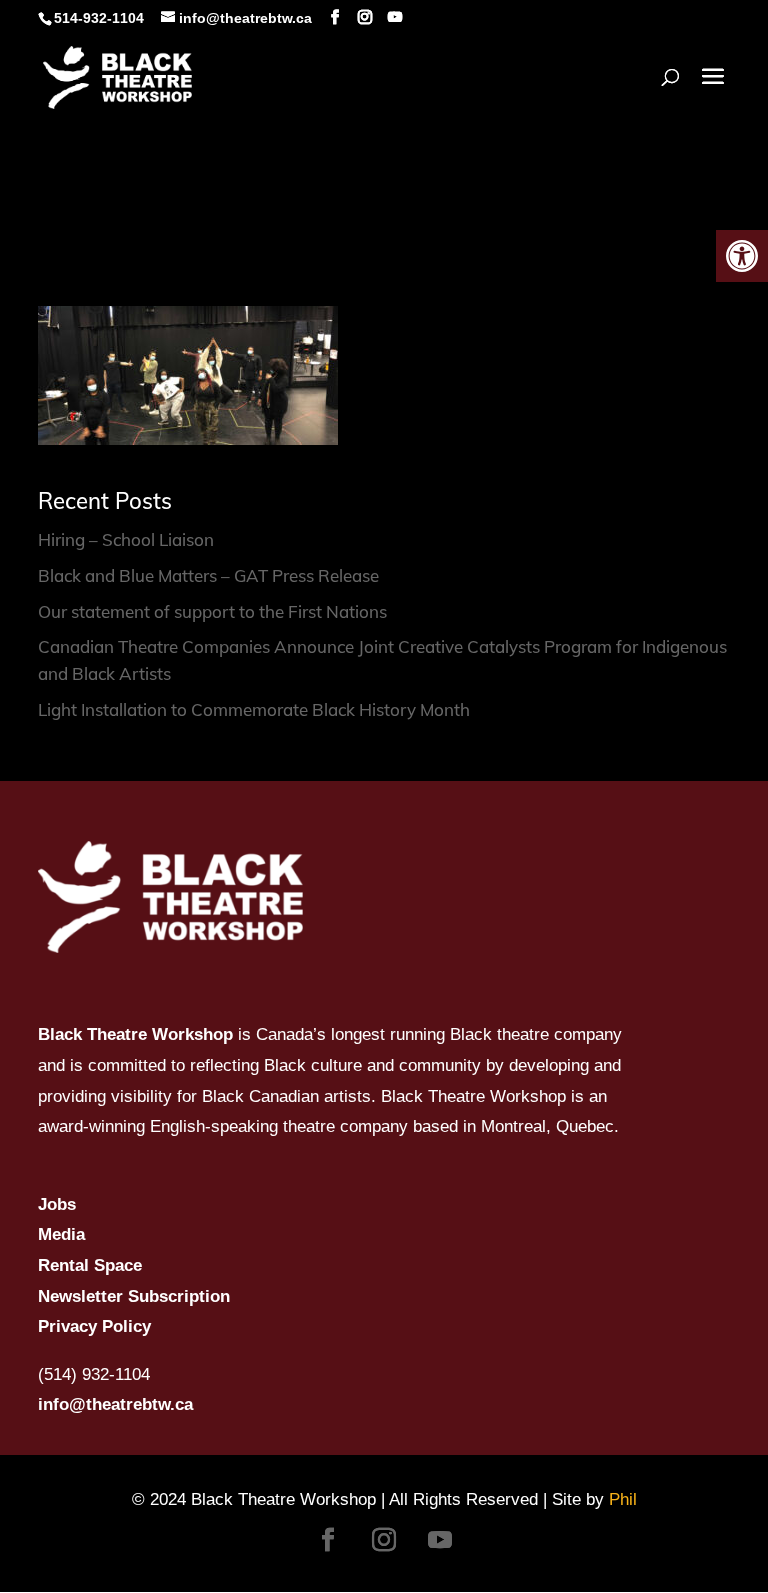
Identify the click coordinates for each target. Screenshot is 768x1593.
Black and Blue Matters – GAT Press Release (208, 575)
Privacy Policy (94, 1326)
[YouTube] (395, 17)
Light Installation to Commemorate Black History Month (254, 709)
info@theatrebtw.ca (115, 1404)
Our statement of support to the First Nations (212, 611)
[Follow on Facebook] (328, 1540)
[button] (742, 256)
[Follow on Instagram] (384, 1540)
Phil (623, 1499)
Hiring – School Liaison (126, 539)
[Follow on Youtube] (440, 1540)
